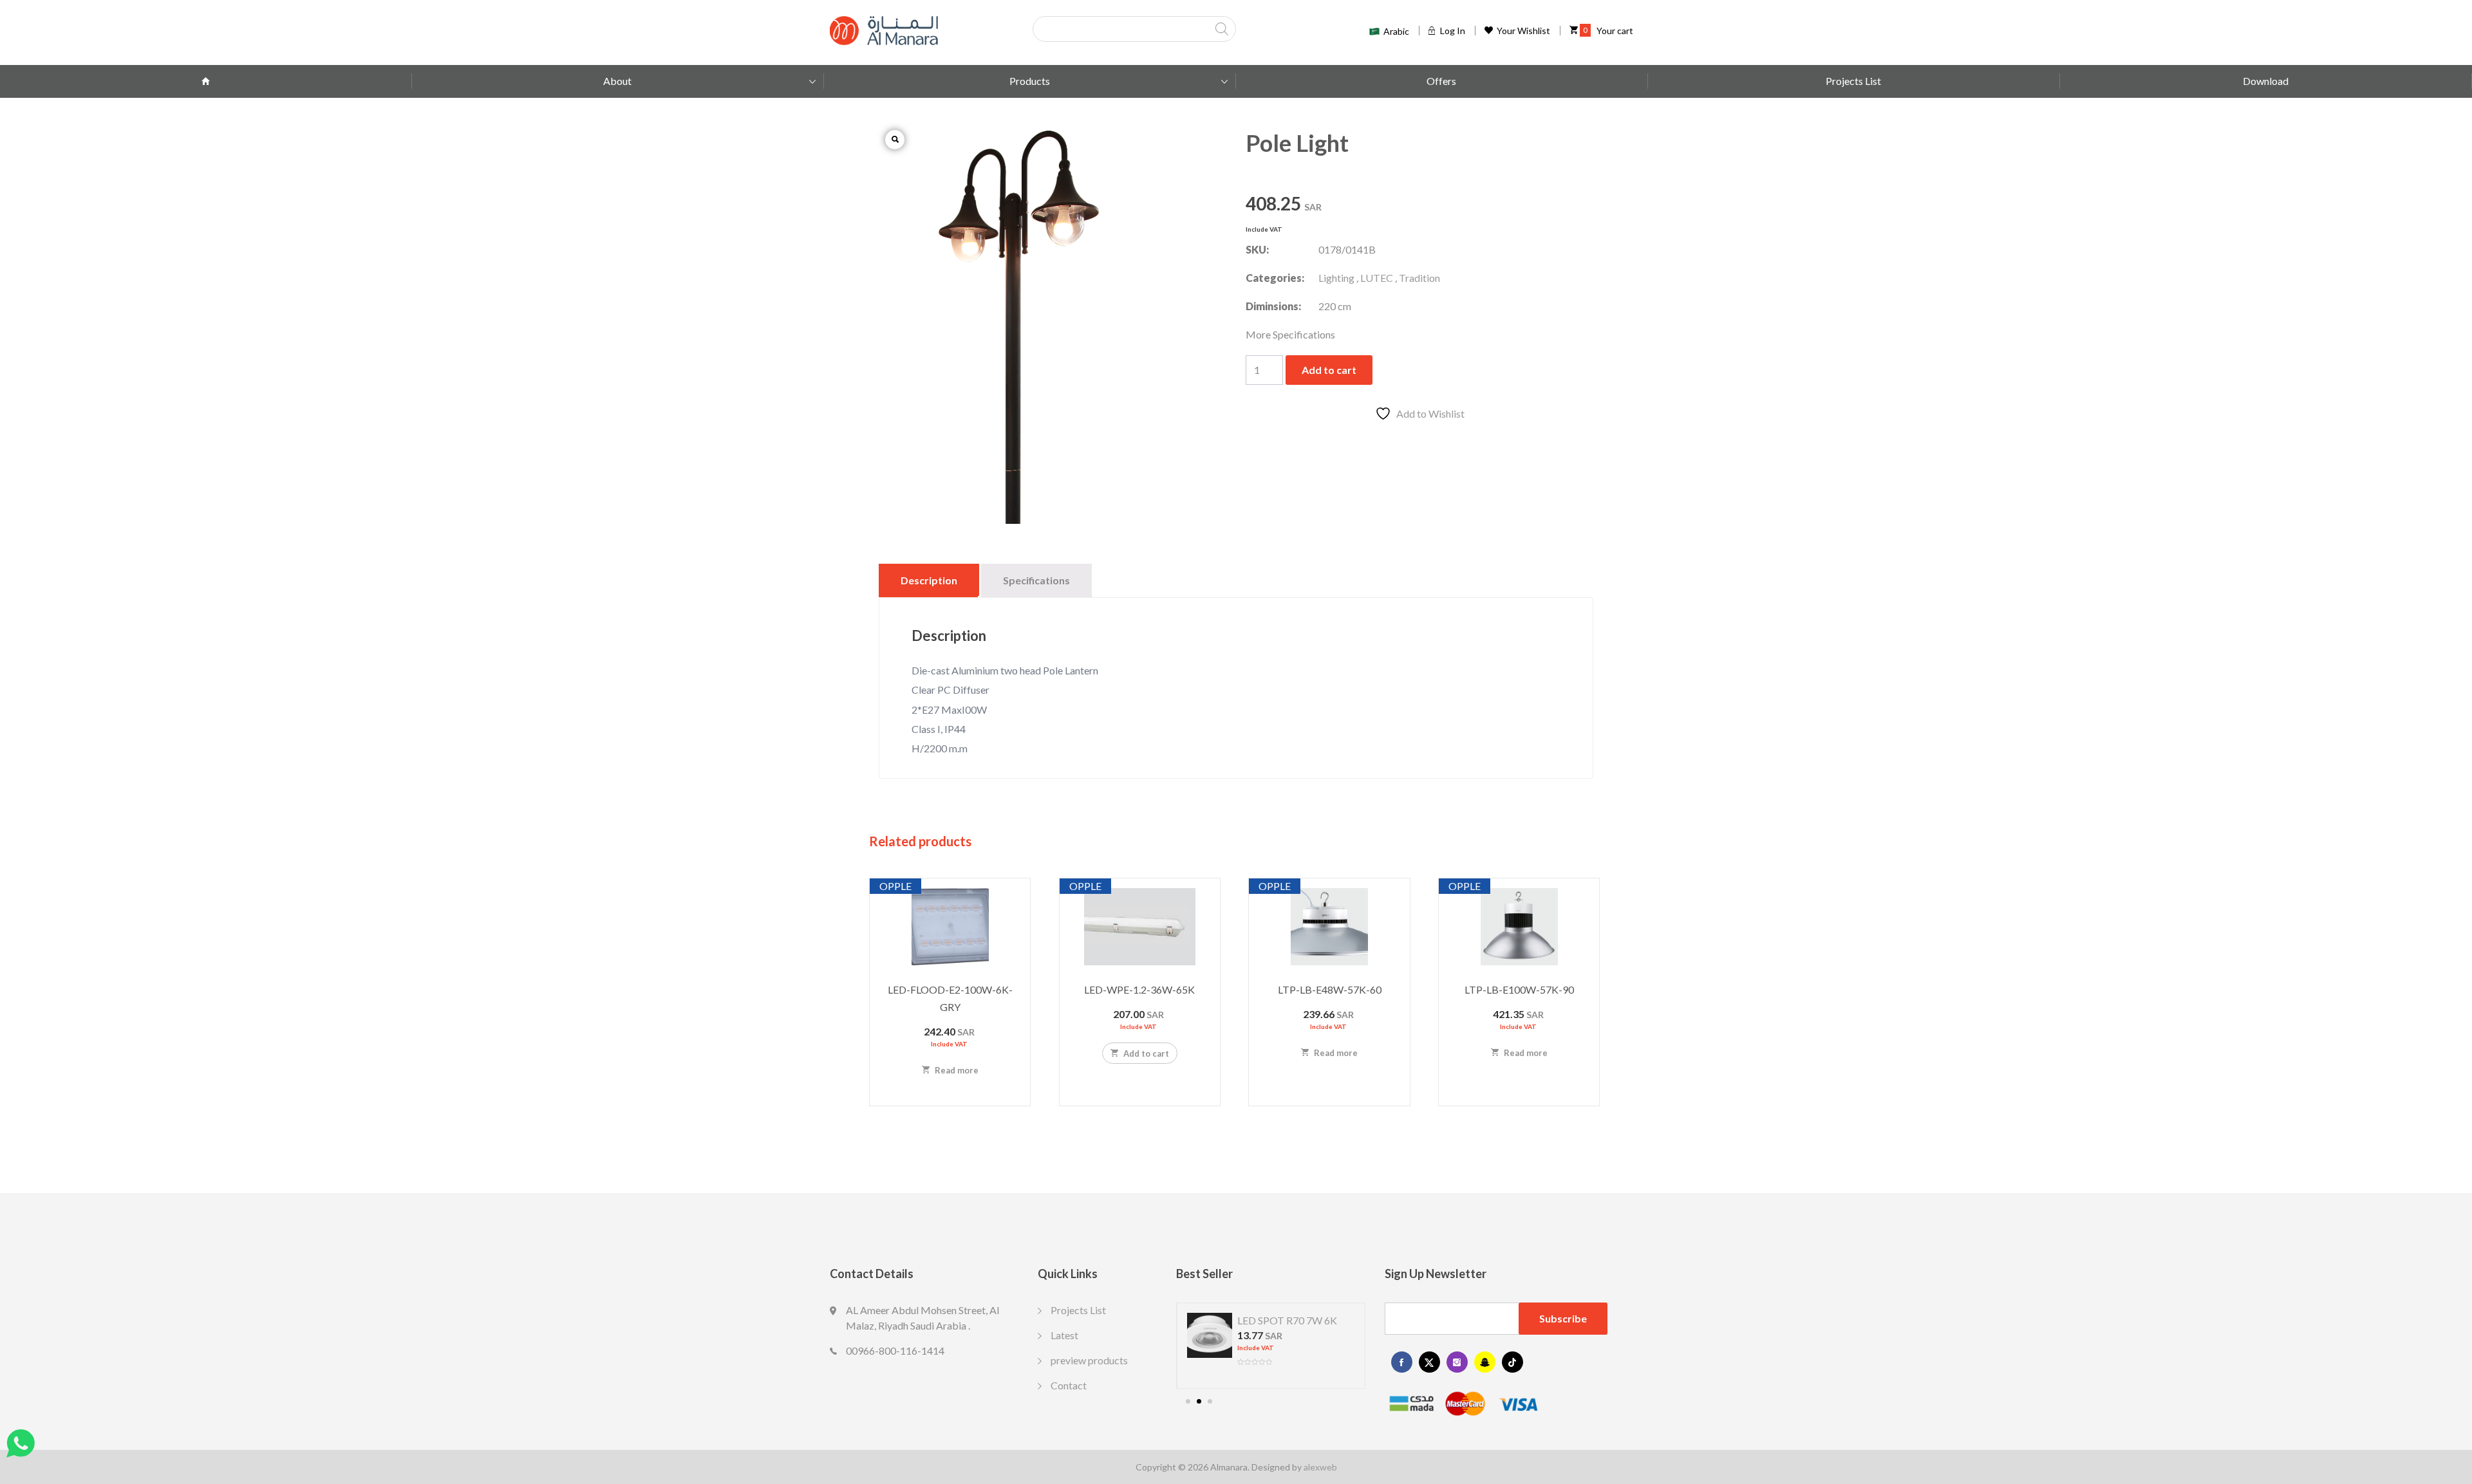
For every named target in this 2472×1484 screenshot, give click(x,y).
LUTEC (1377, 278)
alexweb (1320, 1467)
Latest (1064, 1335)
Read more (956, 1070)
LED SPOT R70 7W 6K (1287, 1320)
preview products (1089, 1360)
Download (2266, 81)
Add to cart (1329, 370)
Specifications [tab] (1036, 580)
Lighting (1336, 278)
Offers (1441, 81)
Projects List (1853, 81)
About (617, 81)
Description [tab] (929, 580)
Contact (1069, 1385)
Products (1030, 81)
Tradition (1419, 278)
